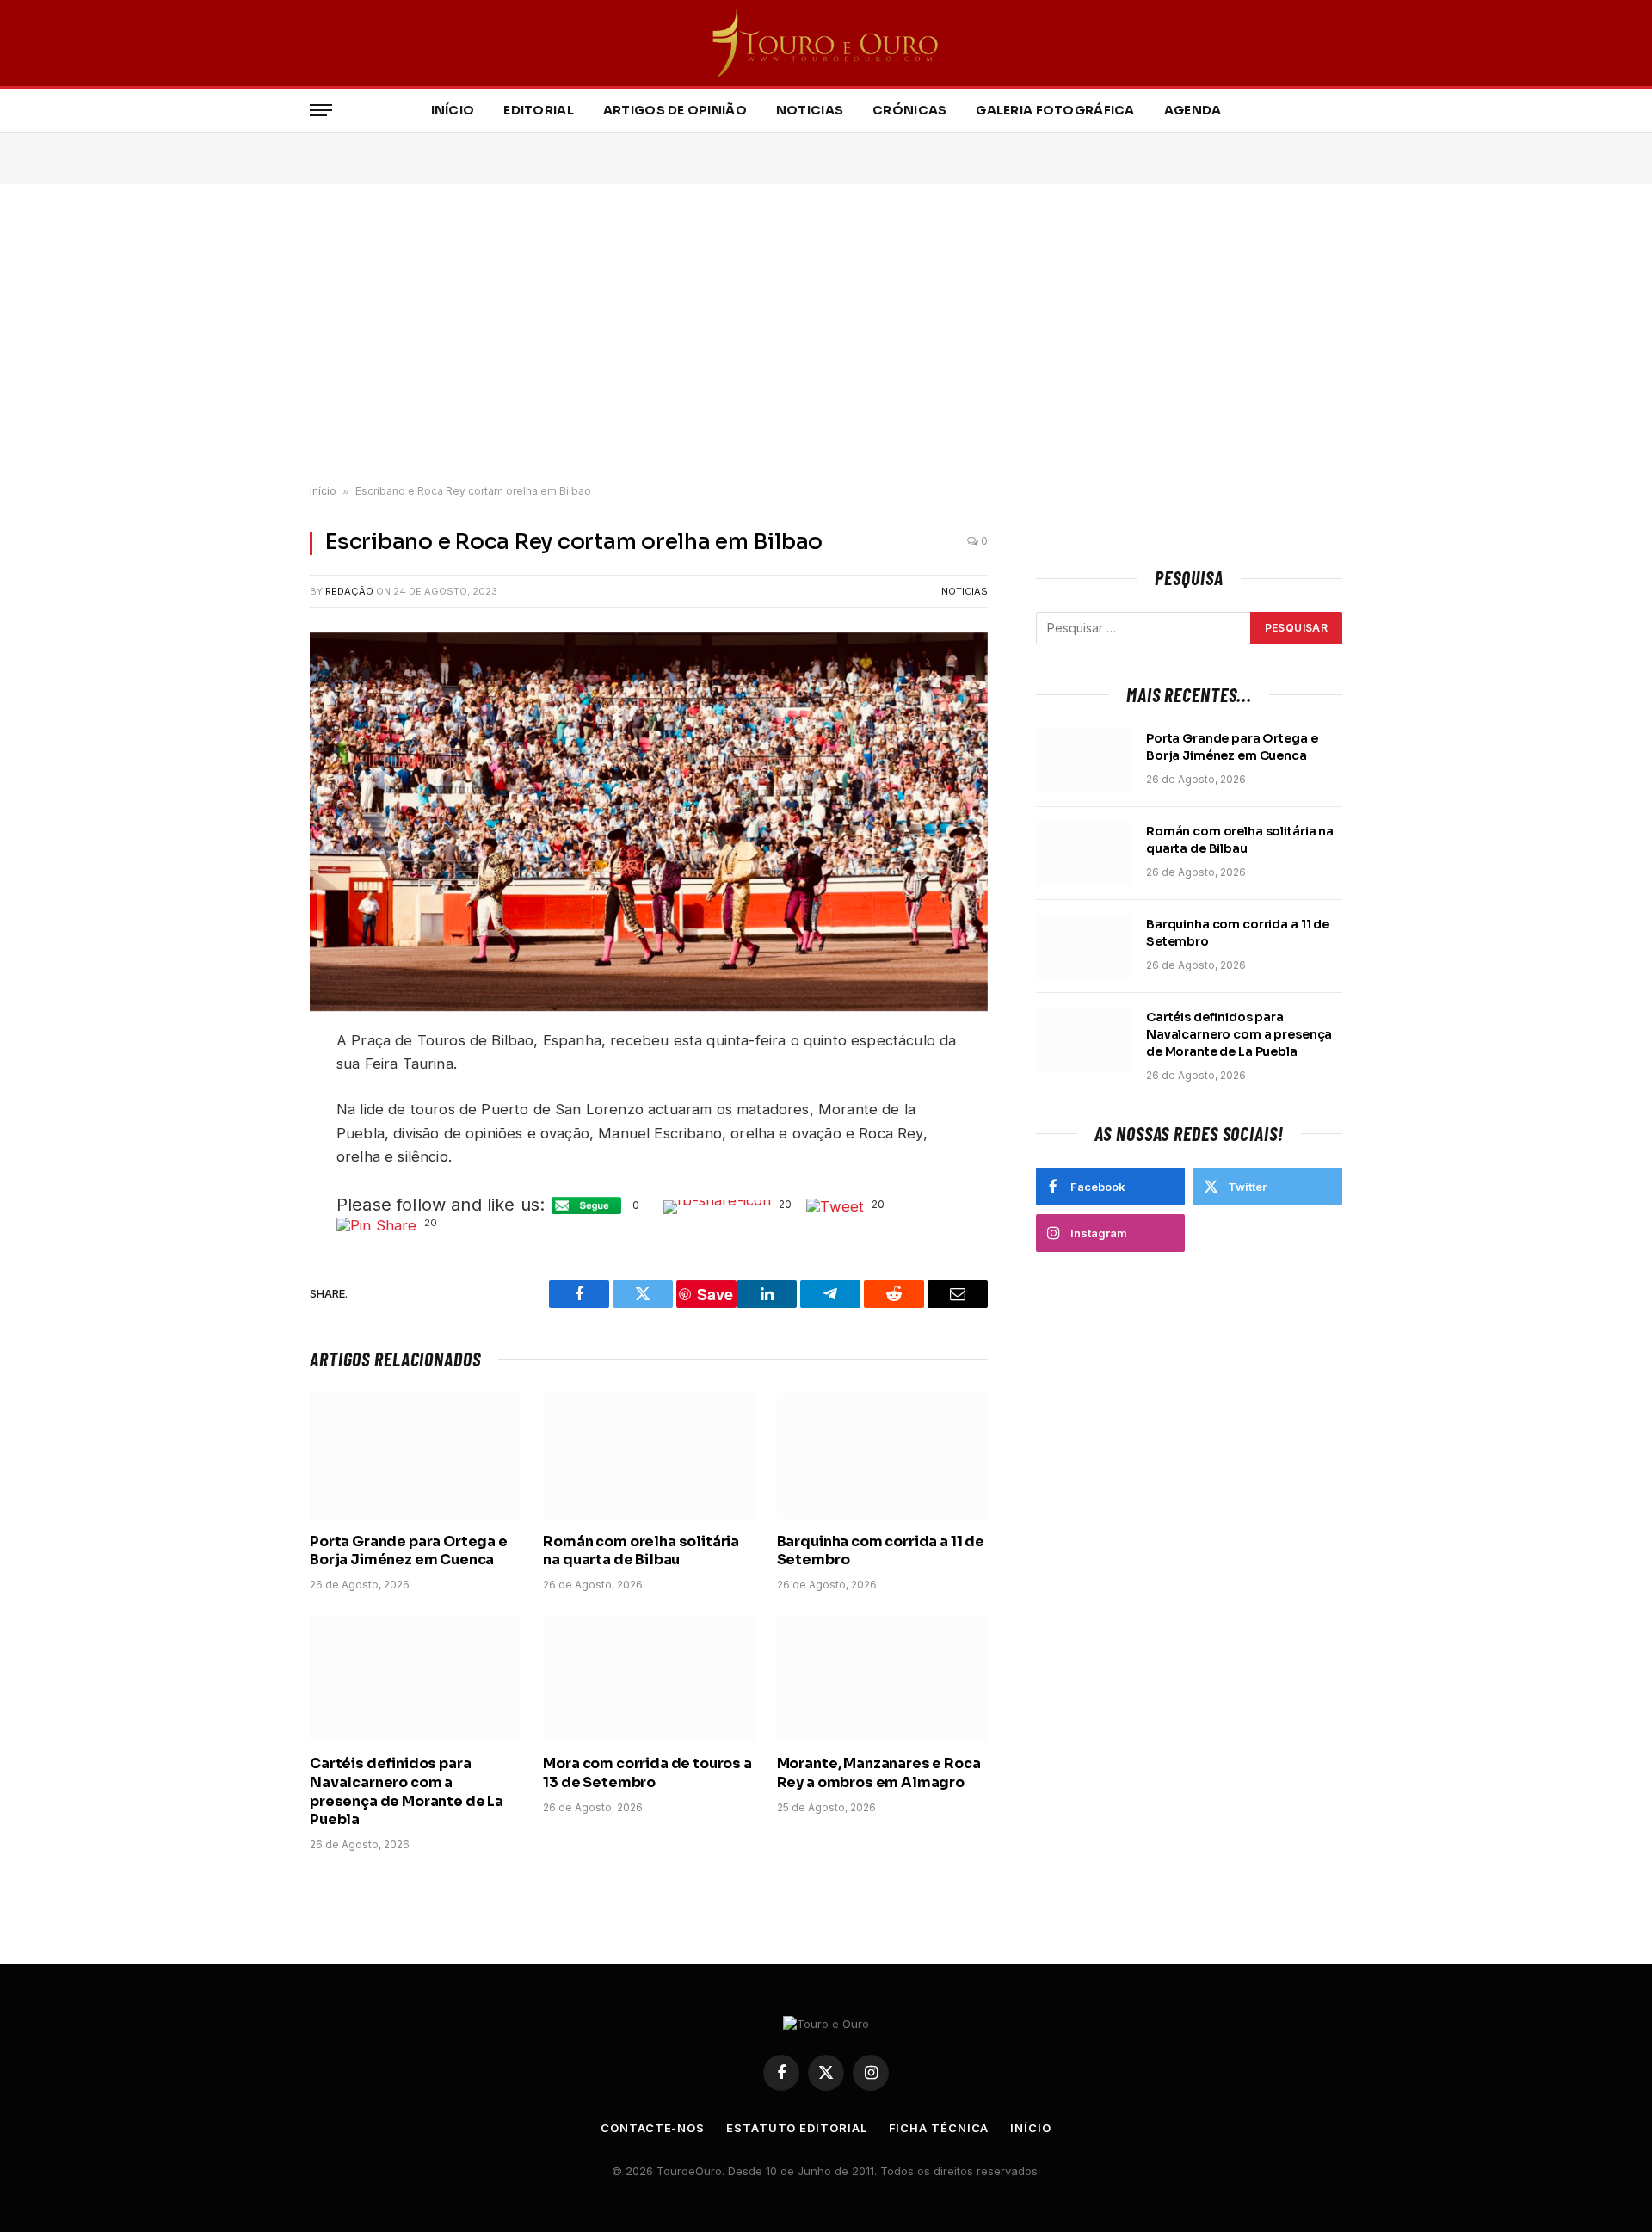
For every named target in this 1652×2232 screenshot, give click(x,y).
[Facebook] (250, 1086)
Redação (349, 591)
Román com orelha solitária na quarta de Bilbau (641, 1551)
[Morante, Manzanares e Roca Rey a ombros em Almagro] (882, 1678)
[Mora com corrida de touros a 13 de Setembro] (648, 1678)
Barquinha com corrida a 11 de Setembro (881, 1551)
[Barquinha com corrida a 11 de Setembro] (882, 1456)
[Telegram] (250, 1207)
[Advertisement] (826, 335)
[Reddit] (250, 1167)
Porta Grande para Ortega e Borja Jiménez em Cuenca (409, 1551)
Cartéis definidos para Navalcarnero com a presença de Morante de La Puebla (407, 1791)
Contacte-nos (653, 2128)
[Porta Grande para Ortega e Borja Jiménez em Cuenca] (415, 1456)
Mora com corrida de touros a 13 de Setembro (647, 1773)
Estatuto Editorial (796, 2128)
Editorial (539, 110)
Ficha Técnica (939, 2128)
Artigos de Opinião (675, 110)
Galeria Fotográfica (1055, 110)
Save (260, 1241)
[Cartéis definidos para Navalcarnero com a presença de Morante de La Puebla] (415, 1678)
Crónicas (909, 110)
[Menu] (321, 111)
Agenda (1193, 110)
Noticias (810, 110)
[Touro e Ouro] (826, 43)
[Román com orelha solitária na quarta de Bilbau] (648, 1456)
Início (453, 110)
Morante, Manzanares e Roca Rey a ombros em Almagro (879, 1773)
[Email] (250, 1267)
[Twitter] (250, 1126)
